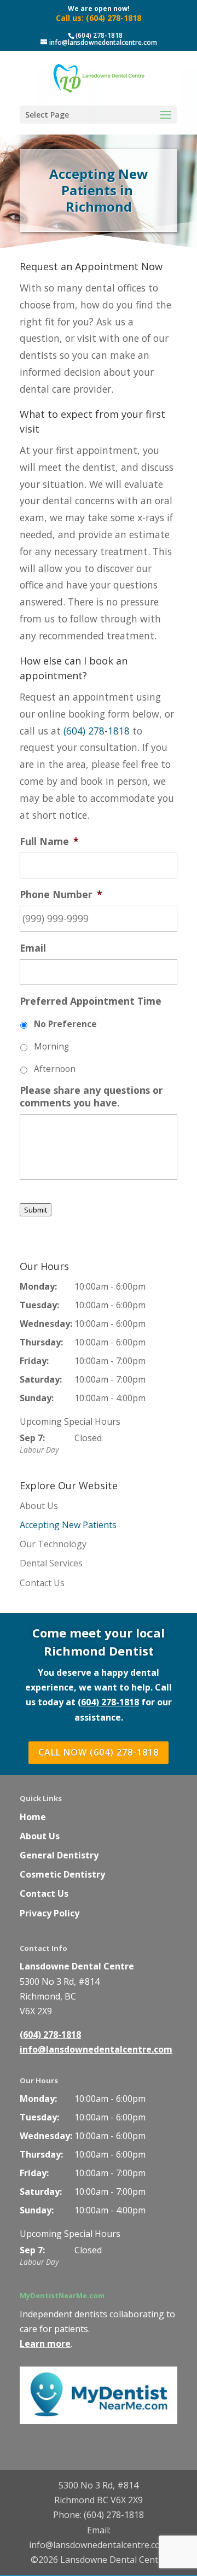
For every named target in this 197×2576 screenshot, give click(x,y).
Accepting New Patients (68, 1525)
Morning (51, 1047)
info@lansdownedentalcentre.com (96, 2049)
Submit (36, 1210)
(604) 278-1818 (99, 35)
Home (33, 1817)
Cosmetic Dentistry (62, 1874)
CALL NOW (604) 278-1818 (99, 1752)
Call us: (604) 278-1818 (99, 18)
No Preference (65, 1024)
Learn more (45, 2344)
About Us (39, 1506)
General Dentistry (59, 1855)
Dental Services (51, 1563)
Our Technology (53, 1544)
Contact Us (42, 1583)
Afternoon (55, 1069)
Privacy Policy (50, 1913)
